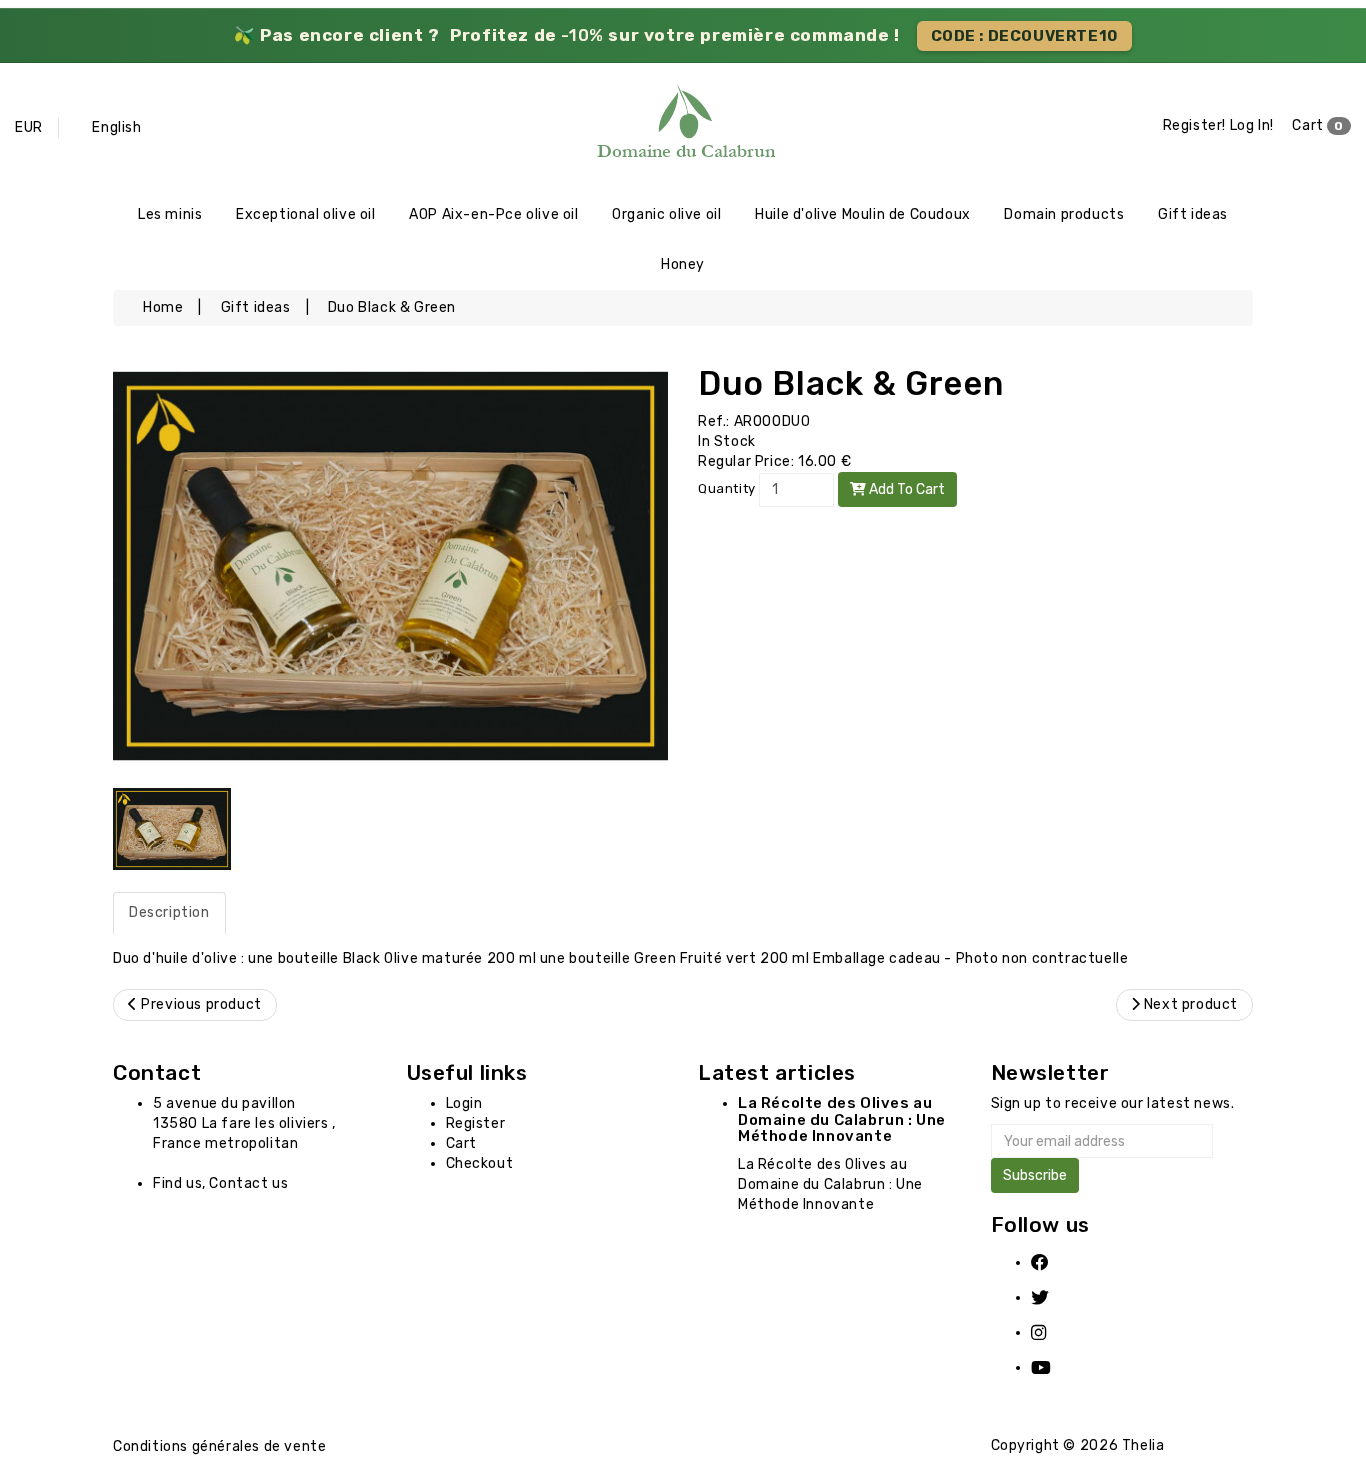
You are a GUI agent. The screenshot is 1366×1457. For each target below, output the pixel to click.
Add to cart (905, 489)
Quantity (727, 488)
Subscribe (1035, 1175)
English (116, 127)
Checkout (480, 1163)
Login (464, 1103)
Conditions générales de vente (219, 1446)
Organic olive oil (666, 214)
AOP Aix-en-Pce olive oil (493, 214)
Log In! (1252, 125)
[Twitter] (1053, 1297)
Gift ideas (1193, 214)
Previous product (200, 1004)
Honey (683, 264)
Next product (1189, 1004)
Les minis (170, 214)
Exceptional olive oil (306, 214)
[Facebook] (1053, 1262)
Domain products (1064, 214)
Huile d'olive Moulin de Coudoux (863, 214)
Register (476, 1123)
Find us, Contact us (220, 1183)
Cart (1318, 125)
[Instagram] (1053, 1332)
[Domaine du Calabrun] (683, 126)
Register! (1194, 125)
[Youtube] (1053, 1367)
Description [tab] (169, 912)
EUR (29, 127)
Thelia (1143, 1445)
